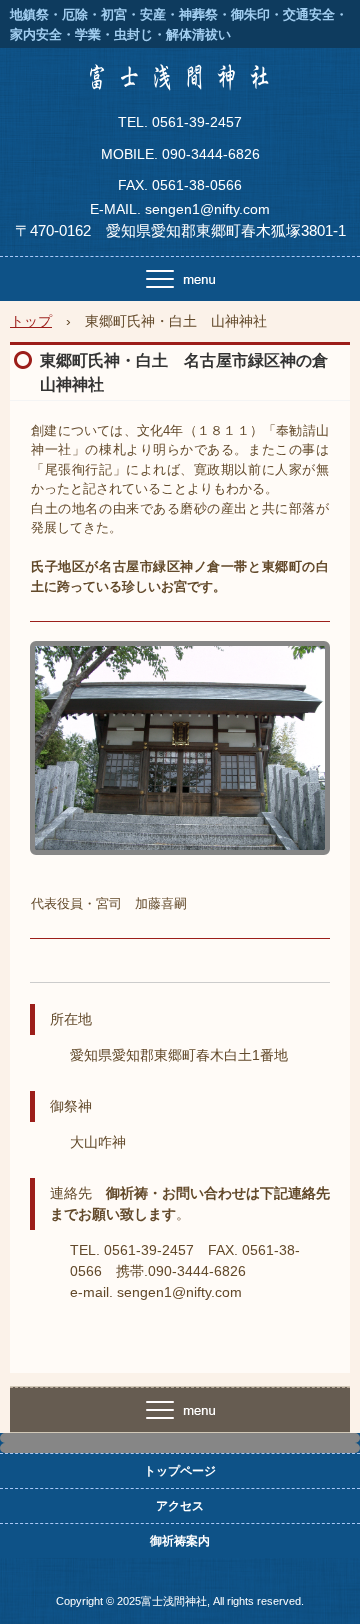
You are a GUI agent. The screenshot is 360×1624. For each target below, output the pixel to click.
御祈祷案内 (180, 1541)
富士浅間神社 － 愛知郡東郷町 (180, 84)
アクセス (180, 1506)
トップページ (180, 1471)
